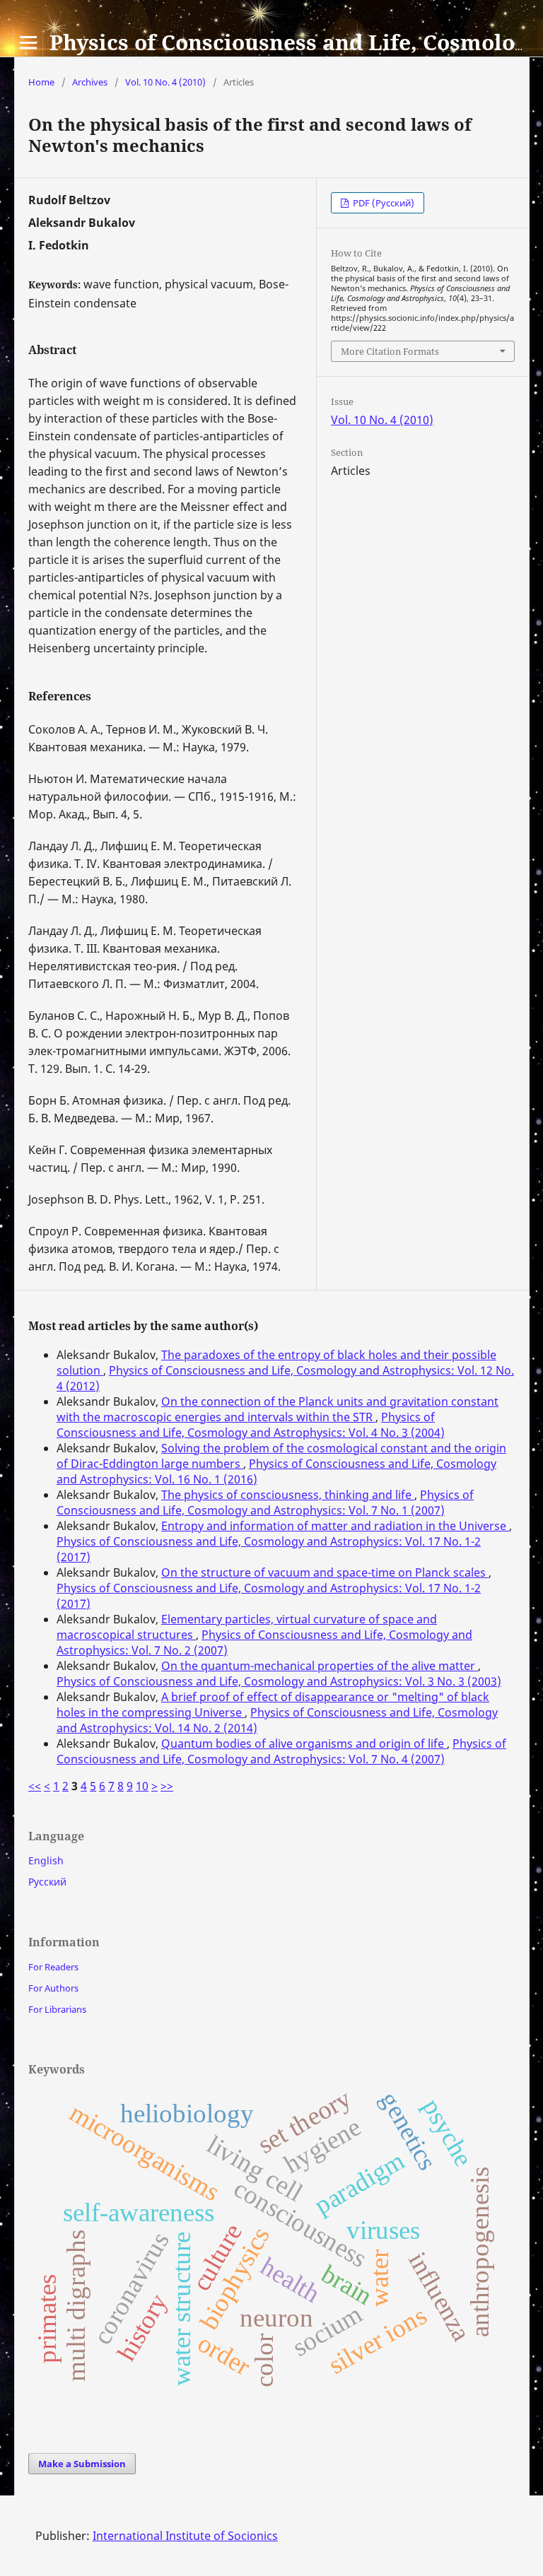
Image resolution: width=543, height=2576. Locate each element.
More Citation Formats (390, 351)
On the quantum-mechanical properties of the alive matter (320, 1666)
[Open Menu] (28, 42)
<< (35, 1786)
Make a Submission (82, 2464)
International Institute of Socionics (185, 2536)
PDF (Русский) (383, 203)
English (46, 1860)
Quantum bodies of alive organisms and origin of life (304, 1743)
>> (167, 1786)
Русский (47, 1882)
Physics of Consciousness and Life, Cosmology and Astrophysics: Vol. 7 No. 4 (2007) (281, 1751)
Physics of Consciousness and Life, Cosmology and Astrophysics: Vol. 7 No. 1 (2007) (265, 1502)
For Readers (53, 1967)
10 (142, 1786)
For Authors (53, 1988)
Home (41, 82)
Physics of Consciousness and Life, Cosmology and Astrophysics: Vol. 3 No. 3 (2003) (279, 1681)
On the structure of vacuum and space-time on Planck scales (325, 1572)
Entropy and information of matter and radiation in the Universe (335, 1526)
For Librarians (57, 2009)
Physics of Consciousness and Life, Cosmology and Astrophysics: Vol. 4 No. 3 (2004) (251, 1425)
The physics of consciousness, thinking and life (288, 1495)
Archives (90, 82)
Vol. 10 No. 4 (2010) (165, 82)
